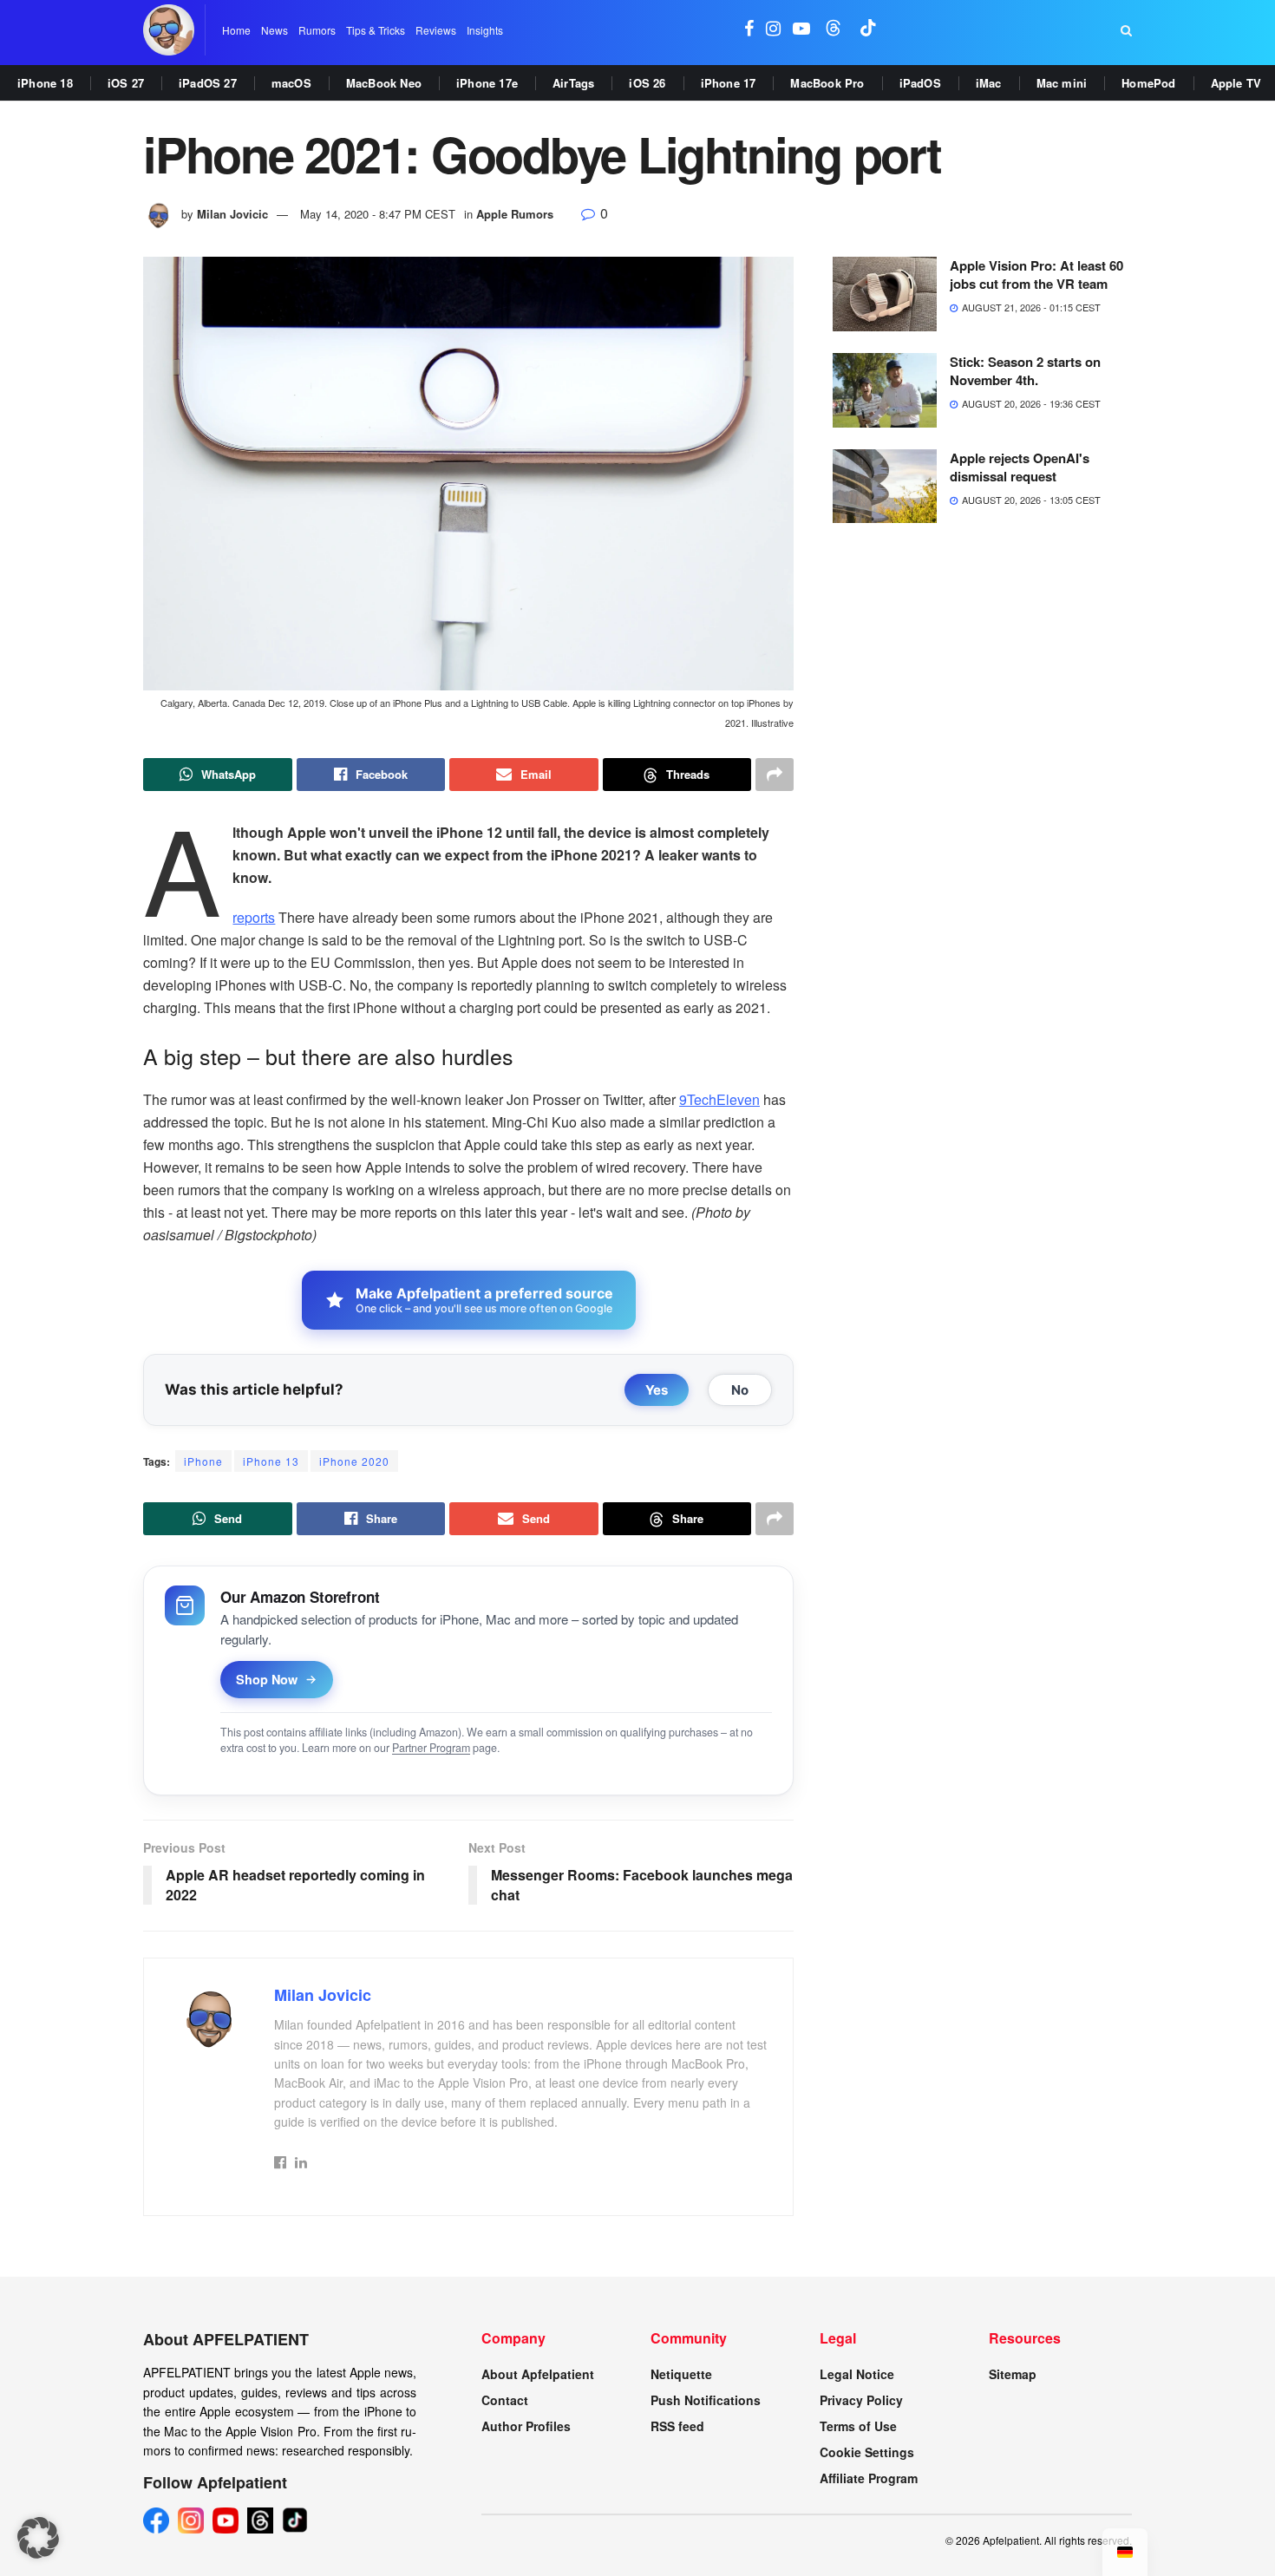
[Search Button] (1126, 30)
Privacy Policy (861, 2400)
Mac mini (1062, 83)
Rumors (317, 30)
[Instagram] (191, 2520)
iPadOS (920, 83)
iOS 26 (647, 83)
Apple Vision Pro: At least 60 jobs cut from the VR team (1036, 275)
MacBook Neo (384, 83)
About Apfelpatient (538, 2374)
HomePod (1148, 83)
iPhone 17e (487, 83)
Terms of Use (858, 2426)
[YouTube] (226, 2520)
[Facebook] (156, 2520)
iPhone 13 (271, 1461)
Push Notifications (706, 2400)
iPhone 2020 (354, 1461)
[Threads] (260, 2520)
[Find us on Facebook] (749, 30)
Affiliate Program (869, 2478)
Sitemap (1013, 2374)
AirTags (573, 83)
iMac (989, 83)
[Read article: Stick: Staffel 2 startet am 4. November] (885, 390)
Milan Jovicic (232, 214)
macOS (291, 83)
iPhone (203, 1461)
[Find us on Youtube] (801, 30)
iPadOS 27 (208, 83)
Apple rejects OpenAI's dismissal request (1020, 467)
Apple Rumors (515, 214)
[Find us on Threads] (834, 30)
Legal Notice (857, 2374)
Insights (485, 30)
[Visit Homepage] (169, 30)
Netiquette (681, 2374)
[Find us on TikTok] (868, 30)
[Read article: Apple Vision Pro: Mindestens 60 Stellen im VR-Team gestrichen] (885, 294)
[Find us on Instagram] (773, 30)
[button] (38, 2538)
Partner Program (431, 1748)
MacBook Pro (827, 83)
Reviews (436, 30)
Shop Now (267, 1679)
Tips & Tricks (376, 30)
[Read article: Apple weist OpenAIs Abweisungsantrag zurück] (885, 487)
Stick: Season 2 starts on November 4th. (1025, 371)
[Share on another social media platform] (775, 775)
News (275, 30)
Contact (505, 2400)
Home (236, 30)
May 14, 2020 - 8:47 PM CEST (378, 214)
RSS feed (677, 2426)
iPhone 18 (45, 83)
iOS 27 (126, 83)
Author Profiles (526, 2426)
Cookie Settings (867, 2452)
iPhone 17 (729, 83)
